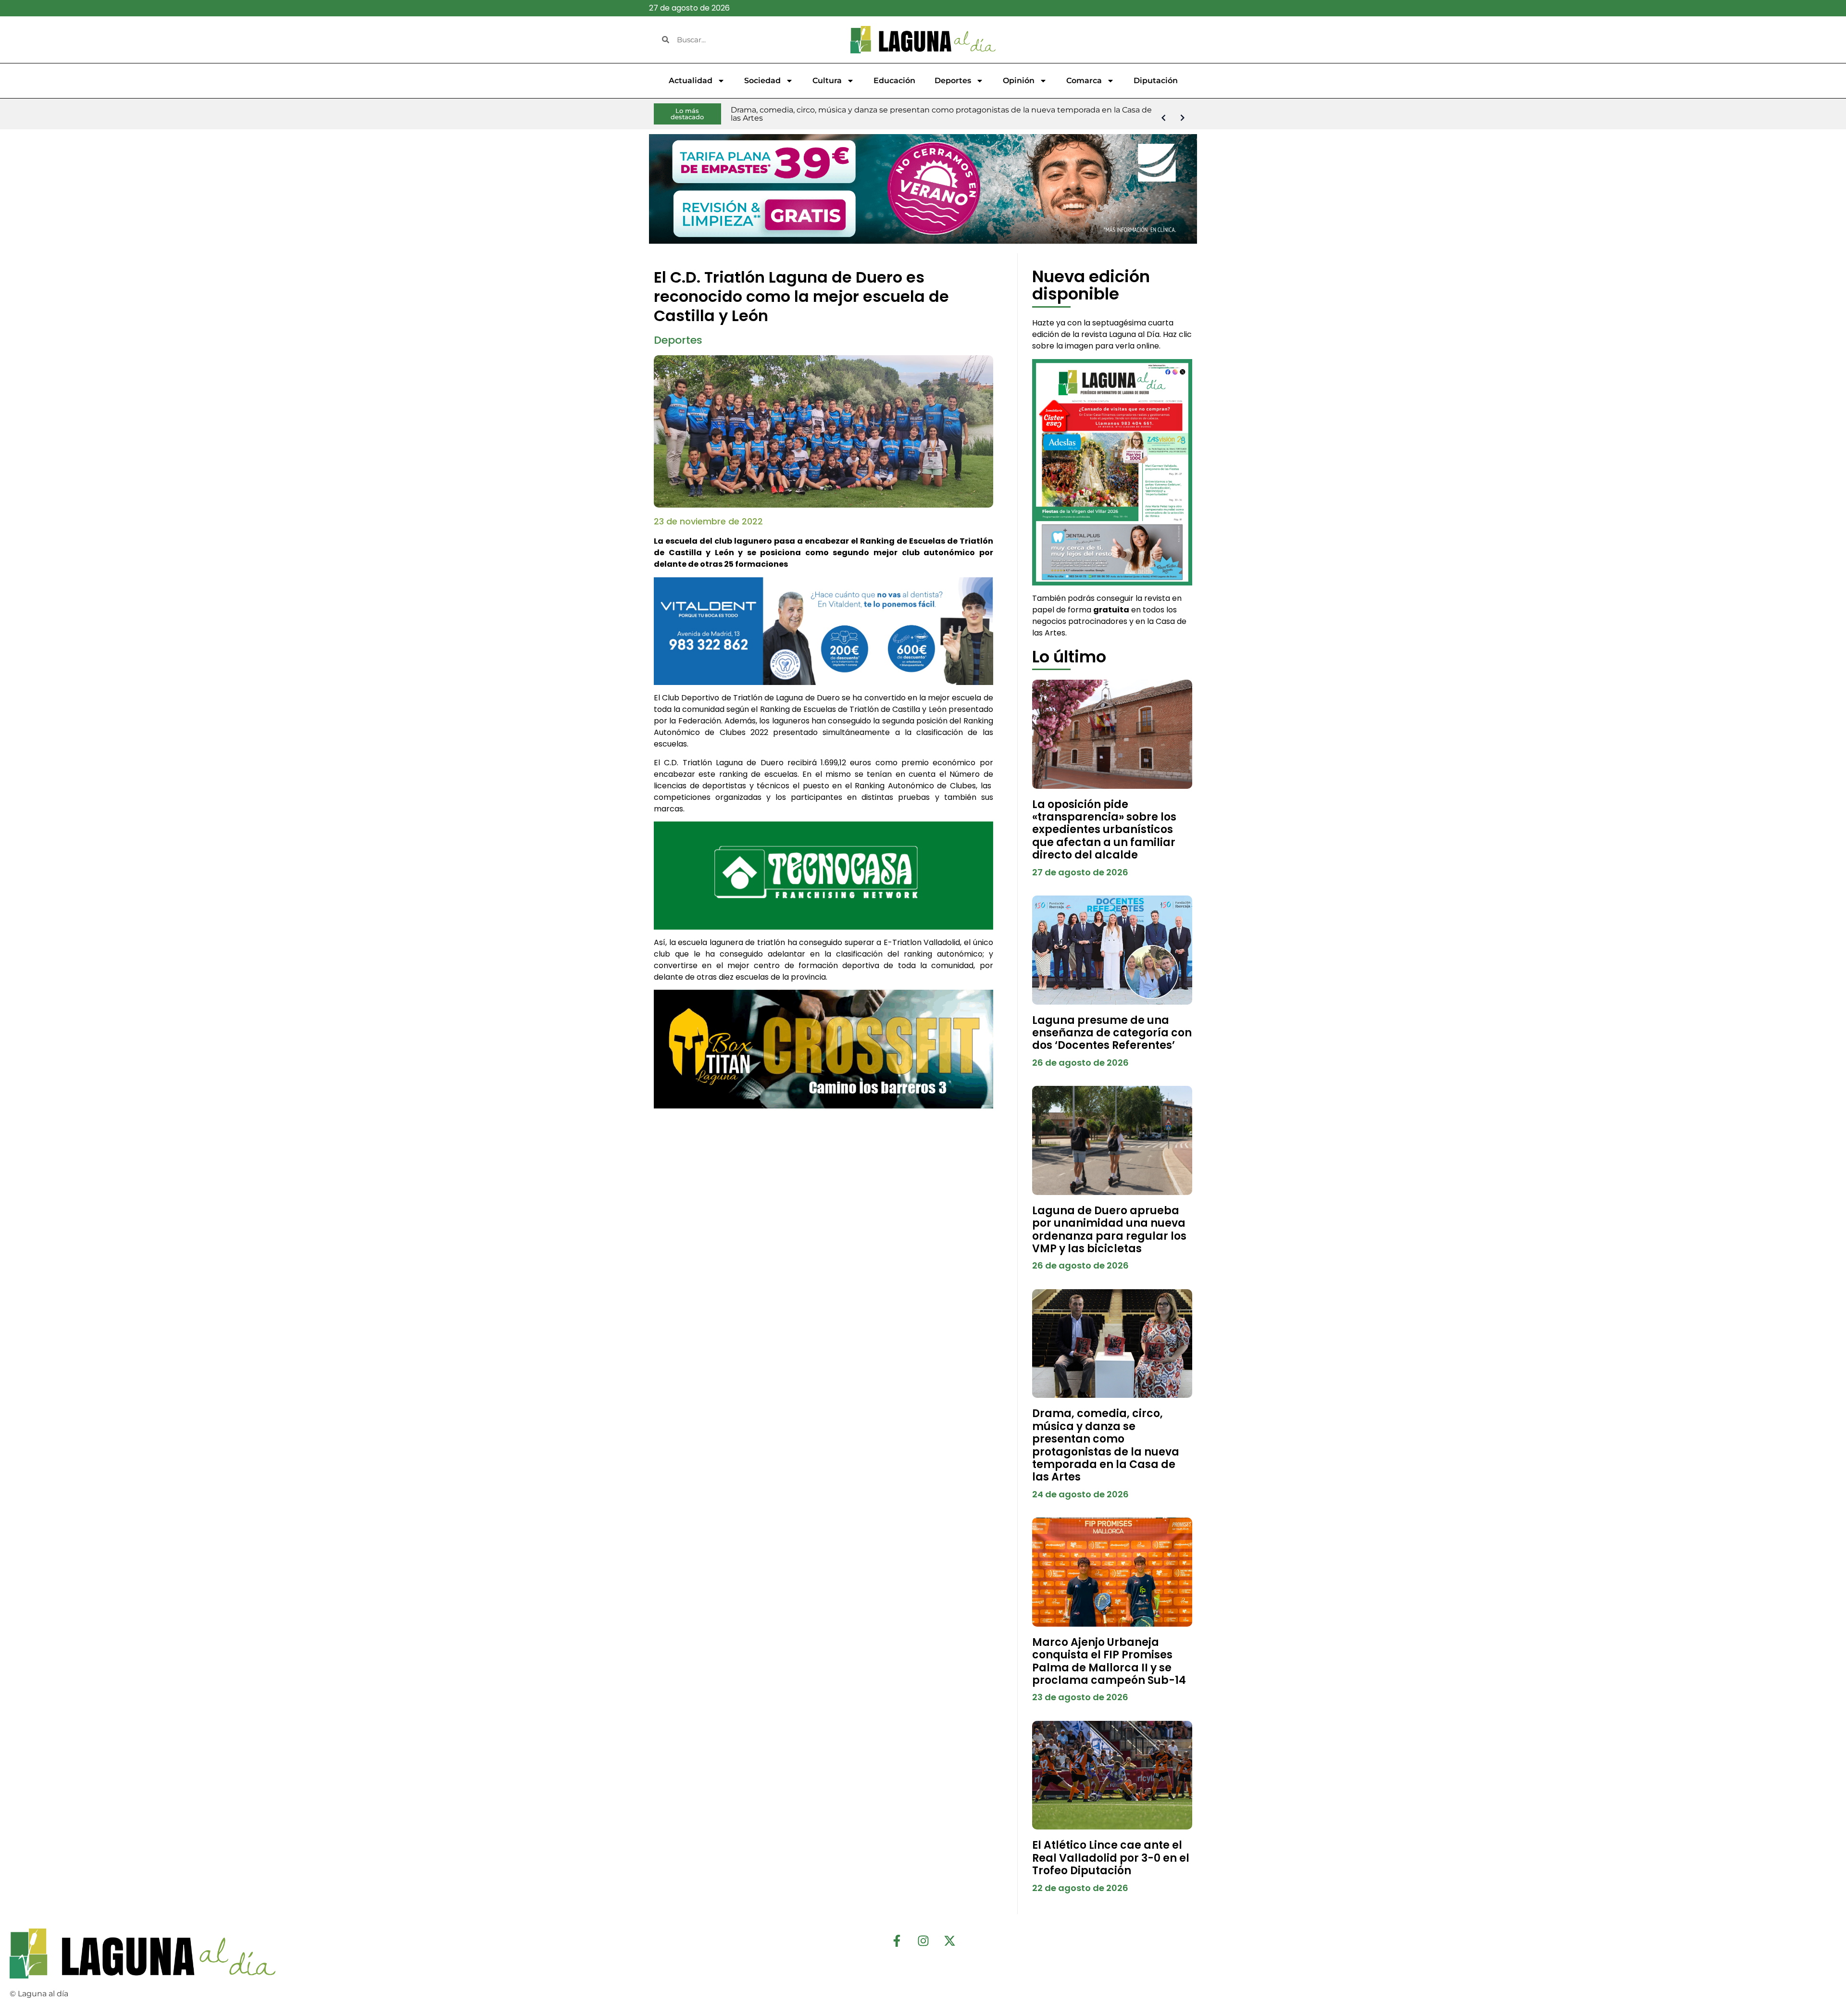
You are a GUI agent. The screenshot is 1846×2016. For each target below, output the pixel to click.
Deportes (953, 81)
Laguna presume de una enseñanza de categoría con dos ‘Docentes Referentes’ (1112, 1033)
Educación (894, 81)
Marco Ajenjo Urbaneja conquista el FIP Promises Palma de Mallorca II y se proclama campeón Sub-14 (1109, 1661)
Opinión (1019, 81)
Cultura (827, 81)
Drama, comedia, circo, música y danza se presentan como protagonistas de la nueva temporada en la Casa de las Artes (1106, 1445)
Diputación (1156, 81)
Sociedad (762, 81)
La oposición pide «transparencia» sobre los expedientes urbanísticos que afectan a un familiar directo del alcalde (1104, 830)
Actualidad (691, 81)
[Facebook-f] (897, 1941)
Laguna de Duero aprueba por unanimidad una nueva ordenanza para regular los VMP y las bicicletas (1109, 1230)
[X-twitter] (949, 1941)
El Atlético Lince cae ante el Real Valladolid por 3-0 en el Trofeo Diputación (1111, 1858)
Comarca (1084, 81)
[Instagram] (923, 1941)
